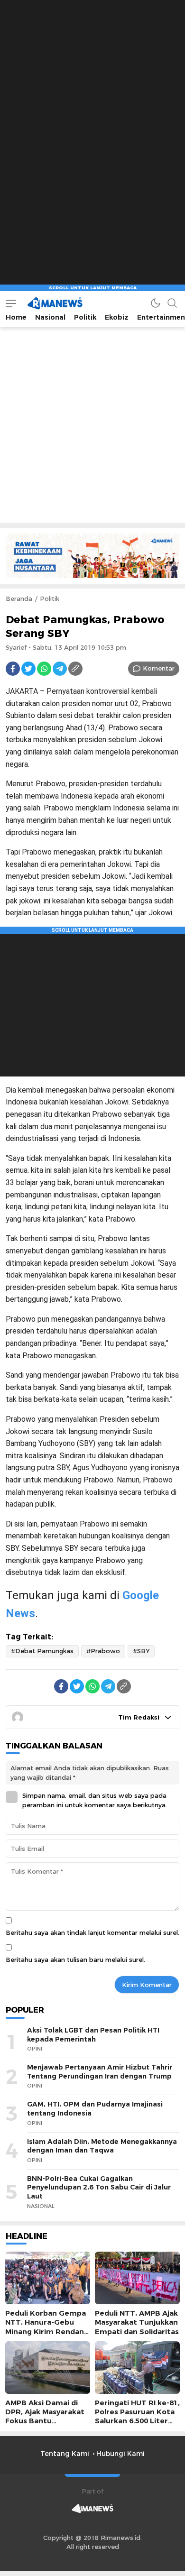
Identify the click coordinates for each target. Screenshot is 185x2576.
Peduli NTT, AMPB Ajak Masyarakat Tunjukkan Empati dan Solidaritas (137, 2322)
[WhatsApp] (44, 669)
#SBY (141, 1651)
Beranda (19, 598)
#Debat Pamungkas (42, 1651)
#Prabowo (103, 1651)
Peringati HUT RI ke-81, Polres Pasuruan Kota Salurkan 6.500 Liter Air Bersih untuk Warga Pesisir (137, 2421)
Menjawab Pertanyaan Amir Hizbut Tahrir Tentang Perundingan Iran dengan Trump (100, 2072)
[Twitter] (28, 669)
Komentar (159, 668)
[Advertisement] (92, 92)
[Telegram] (60, 669)
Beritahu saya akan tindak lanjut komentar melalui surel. (92, 1932)
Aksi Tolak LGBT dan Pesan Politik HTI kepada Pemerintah (93, 2035)
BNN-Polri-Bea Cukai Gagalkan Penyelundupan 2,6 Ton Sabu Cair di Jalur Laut (99, 2187)
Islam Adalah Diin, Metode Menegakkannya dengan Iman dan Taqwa (102, 2146)
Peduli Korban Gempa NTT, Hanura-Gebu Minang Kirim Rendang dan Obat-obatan (47, 2327)
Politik (50, 598)
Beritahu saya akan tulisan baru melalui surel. (75, 1960)
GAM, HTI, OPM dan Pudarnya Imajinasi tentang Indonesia (95, 2109)
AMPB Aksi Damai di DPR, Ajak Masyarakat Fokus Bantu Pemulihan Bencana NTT (45, 2421)
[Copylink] (75, 669)
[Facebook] (13, 669)
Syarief (16, 647)
